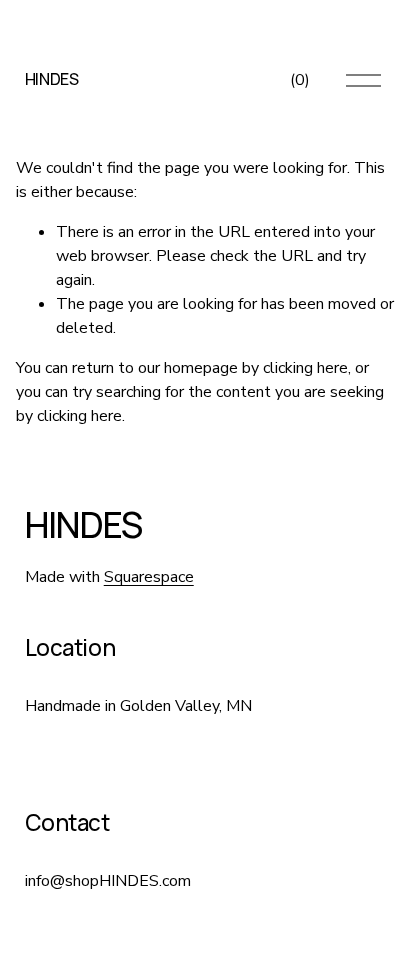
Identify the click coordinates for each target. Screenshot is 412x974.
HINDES (52, 79)
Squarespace (149, 577)
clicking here (305, 368)
